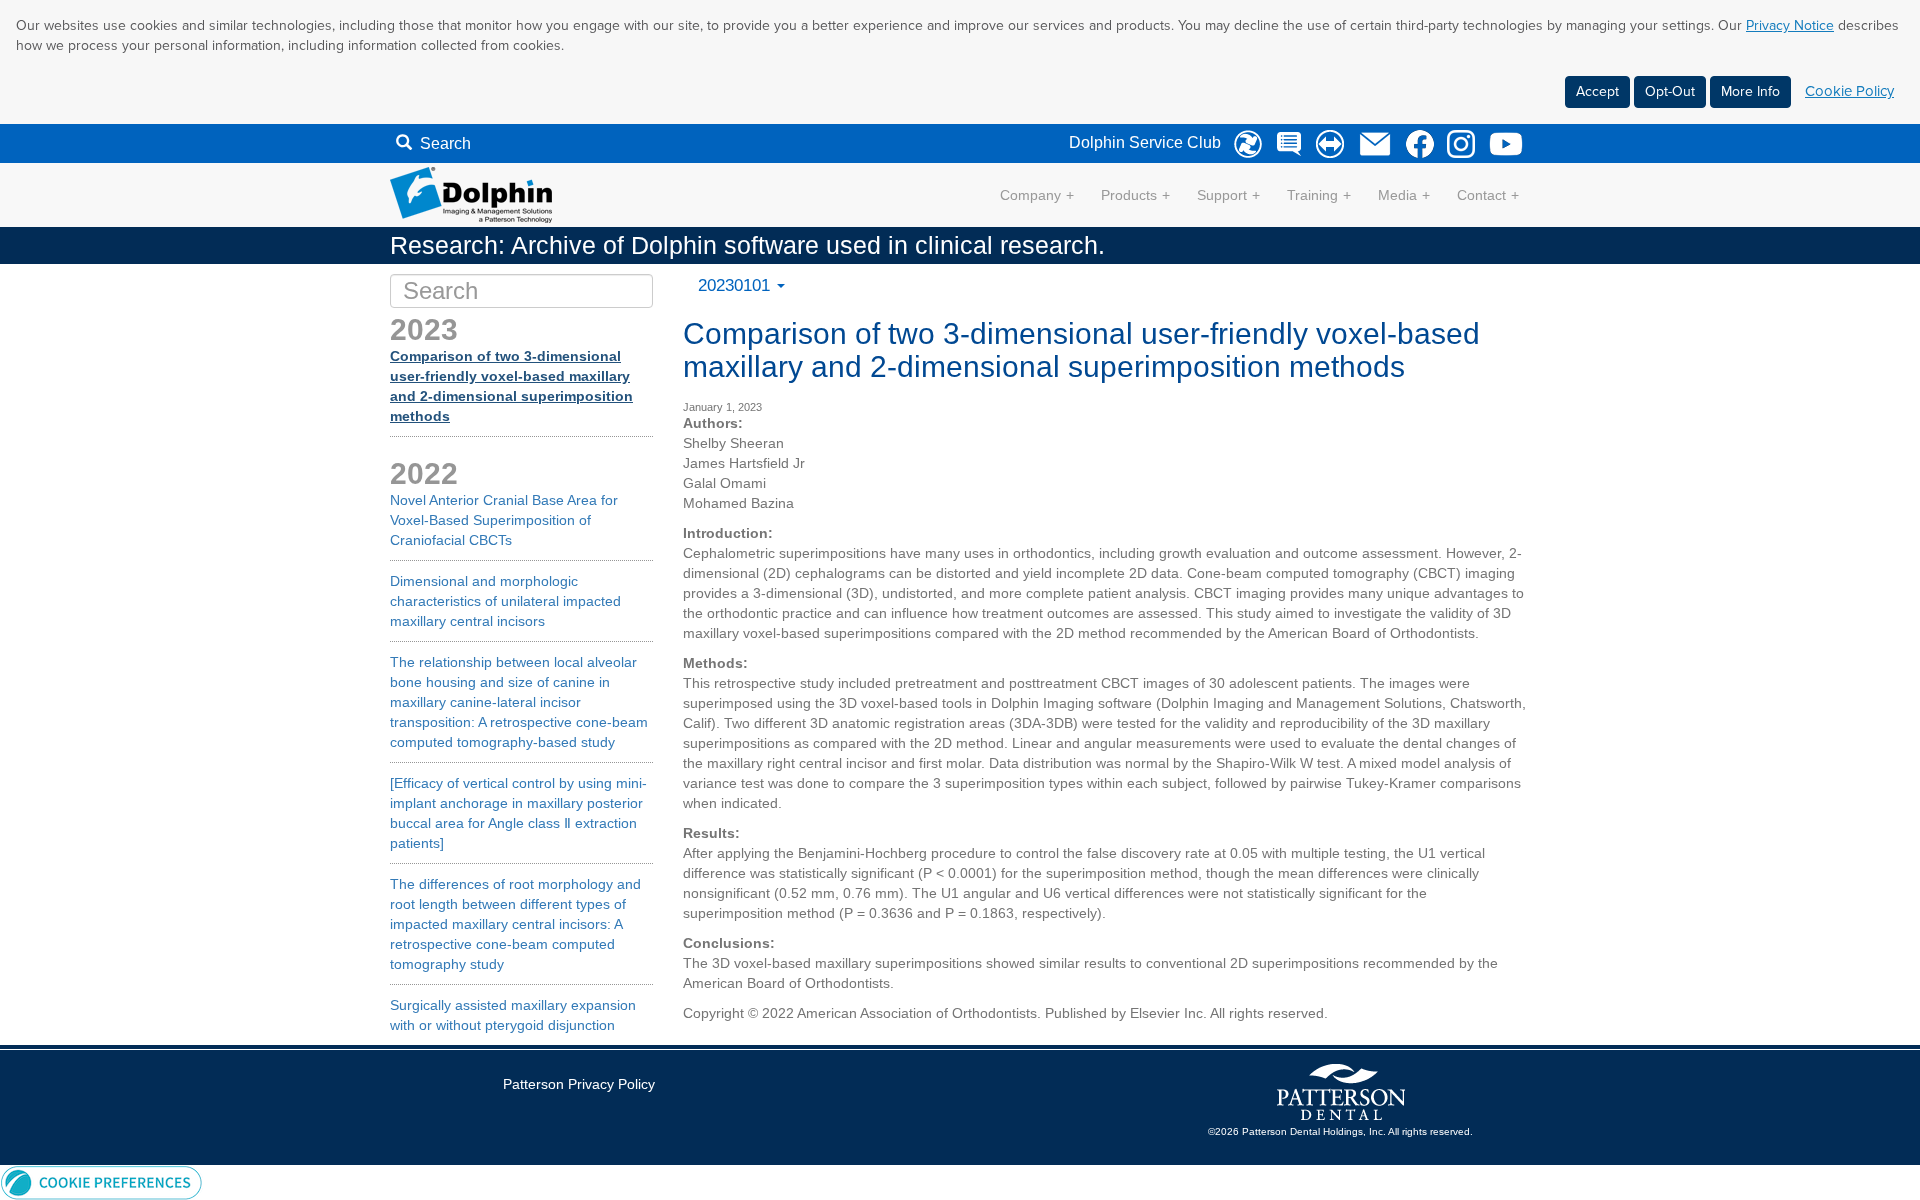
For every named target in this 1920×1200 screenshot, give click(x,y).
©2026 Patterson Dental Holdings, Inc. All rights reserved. (1340, 1131)
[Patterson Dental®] (1340, 1092)
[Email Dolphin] (1370, 144)
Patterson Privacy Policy (579, 1084)
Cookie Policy (1849, 91)
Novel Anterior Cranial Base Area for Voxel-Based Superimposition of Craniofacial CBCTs (504, 520)
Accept (1597, 91)
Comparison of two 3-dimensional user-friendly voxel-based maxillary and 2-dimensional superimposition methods (511, 386)
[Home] (471, 194)
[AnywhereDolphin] (1243, 144)
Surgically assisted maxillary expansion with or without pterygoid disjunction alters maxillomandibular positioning (513, 1025)
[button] (101, 1181)
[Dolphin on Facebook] (1415, 144)
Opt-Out (1670, 91)
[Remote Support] (1325, 144)
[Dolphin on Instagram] (1456, 144)
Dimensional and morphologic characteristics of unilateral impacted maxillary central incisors (505, 601)
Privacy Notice (1790, 25)
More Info (1750, 91)
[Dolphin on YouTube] (1501, 144)
